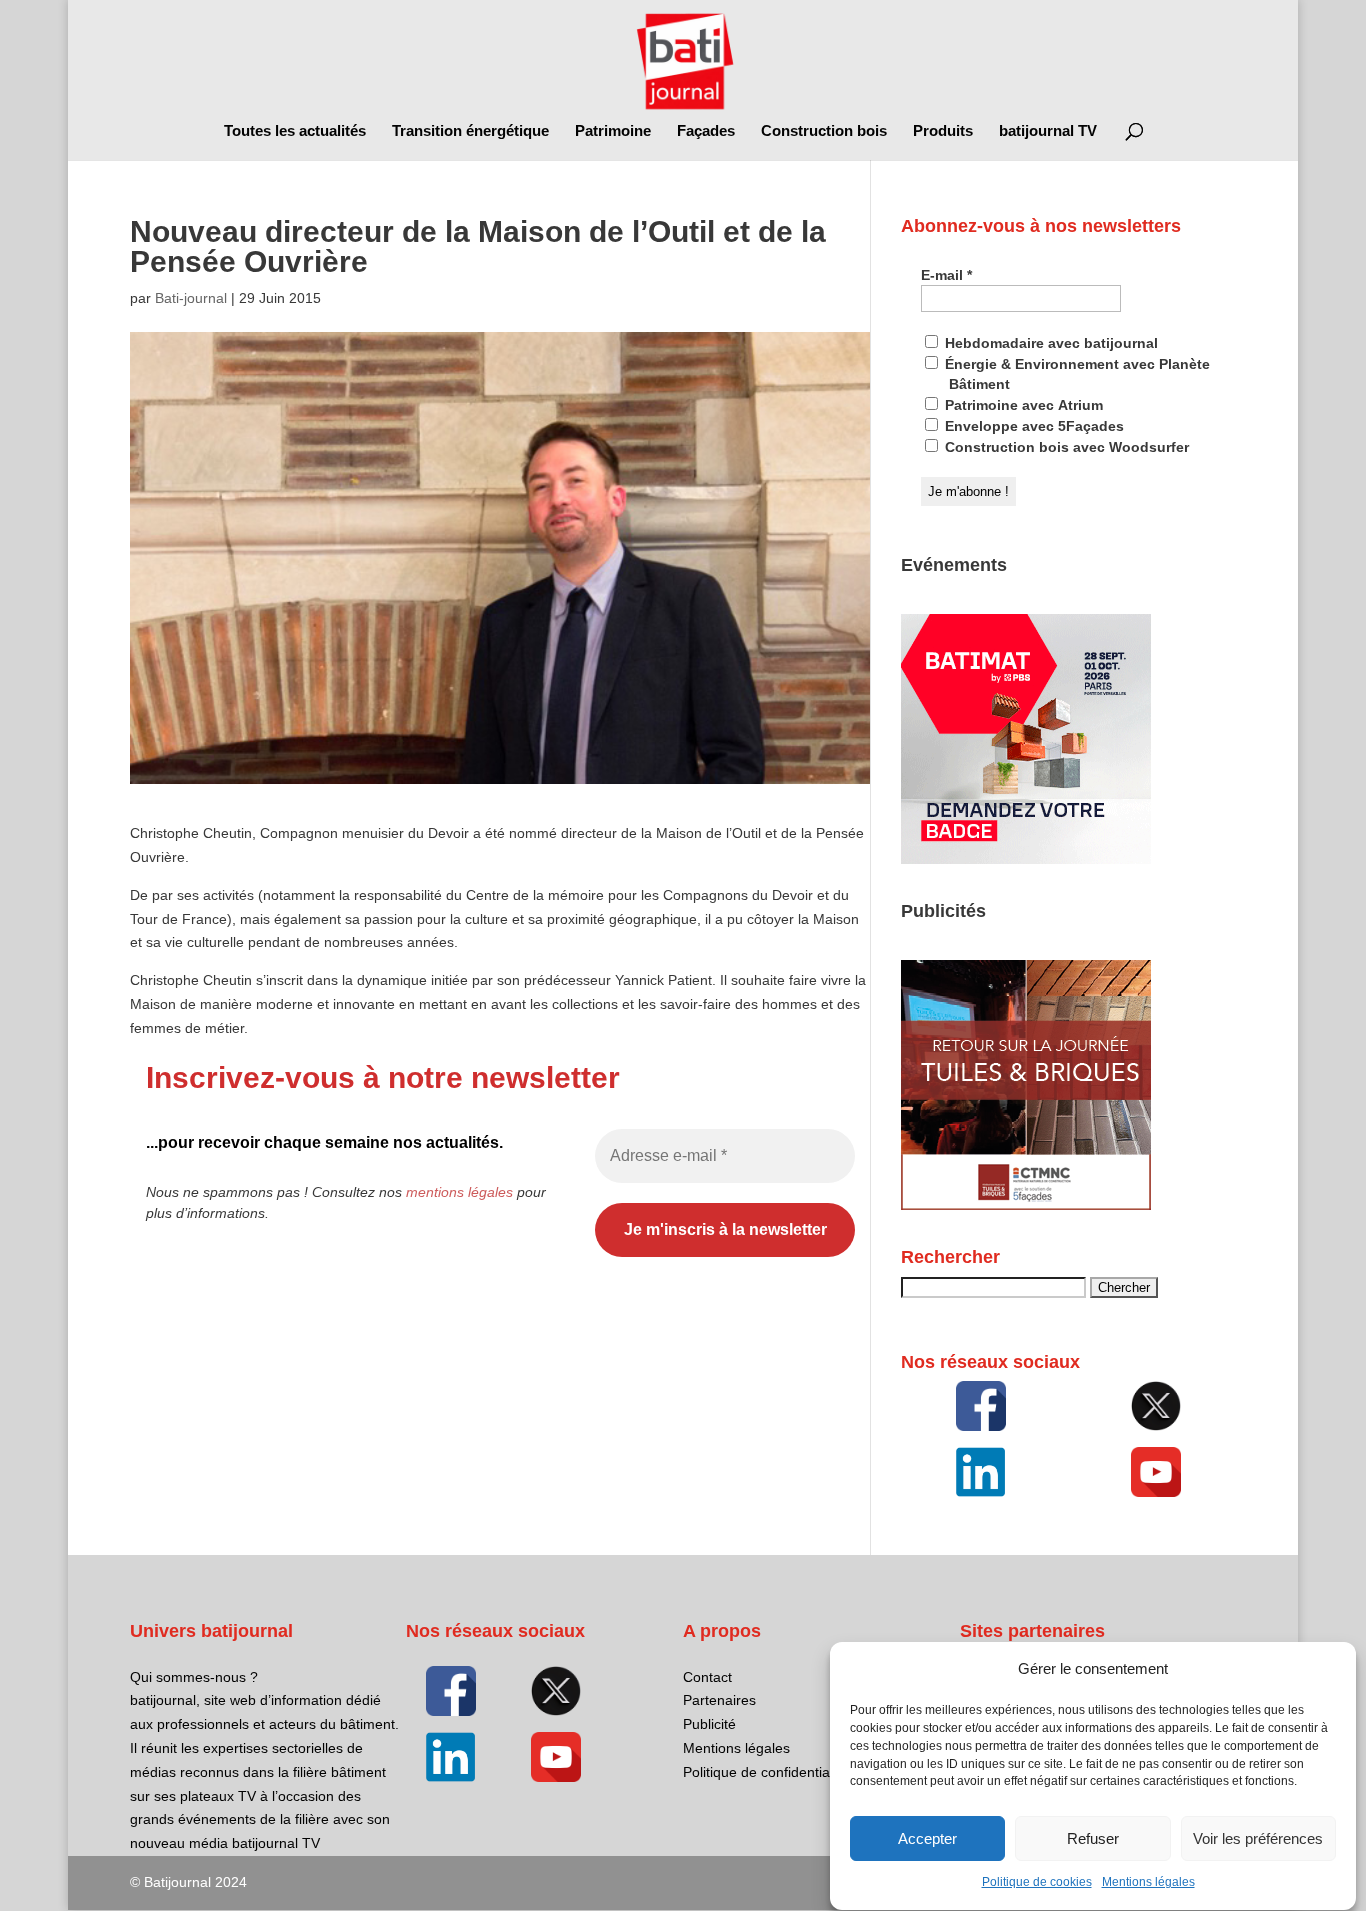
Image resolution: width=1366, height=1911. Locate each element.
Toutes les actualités (295, 131)
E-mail (946, 275)
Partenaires (719, 1700)
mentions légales (459, 1192)
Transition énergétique (470, 131)
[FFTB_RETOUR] (1026, 1205)
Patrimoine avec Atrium (1022, 405)
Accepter (927, 1838)
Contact (707, 1677)
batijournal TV (1048, 131)
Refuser (1093, 1838)
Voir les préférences (1258, 1838)
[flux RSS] (981, 1406)
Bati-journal (191, 298)
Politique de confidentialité (765, 1772)
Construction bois (824, 131)
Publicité (709, 1724)
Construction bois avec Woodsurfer (1065, 447)
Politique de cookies (1037, 1883)
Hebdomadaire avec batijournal (1049, 343)
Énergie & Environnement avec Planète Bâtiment (1075, 374)
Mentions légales (1148, 1883)
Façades (706, 131)
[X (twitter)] (1157, 1406)
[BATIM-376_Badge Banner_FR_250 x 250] (1026, 859)
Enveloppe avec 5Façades (1032, 426)
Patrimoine (613, 131)
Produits (943, 131)
